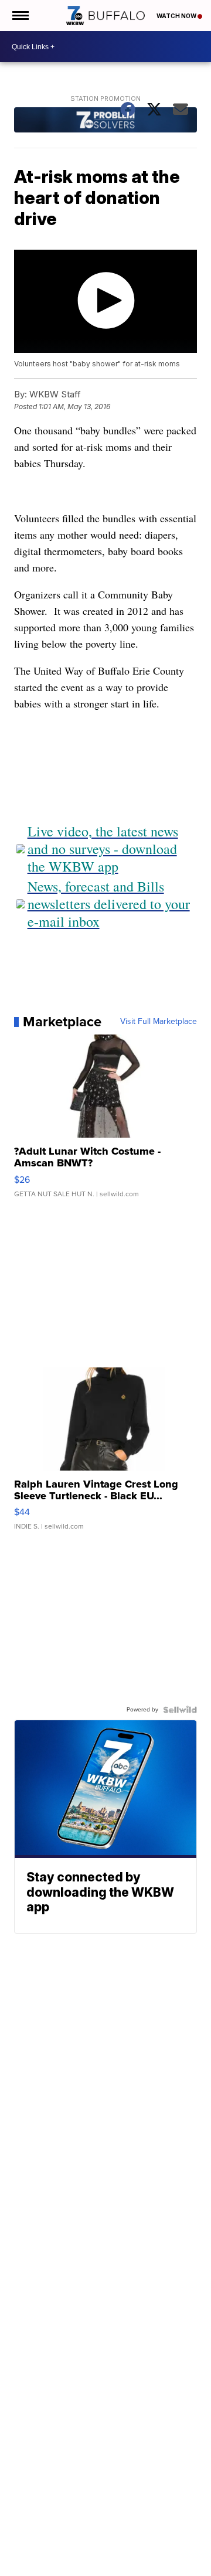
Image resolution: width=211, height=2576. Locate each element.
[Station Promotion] (106, 121)
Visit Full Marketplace (159, 1022)
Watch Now (177, 16)
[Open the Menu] (20, 16)
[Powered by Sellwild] (180, 1710)
